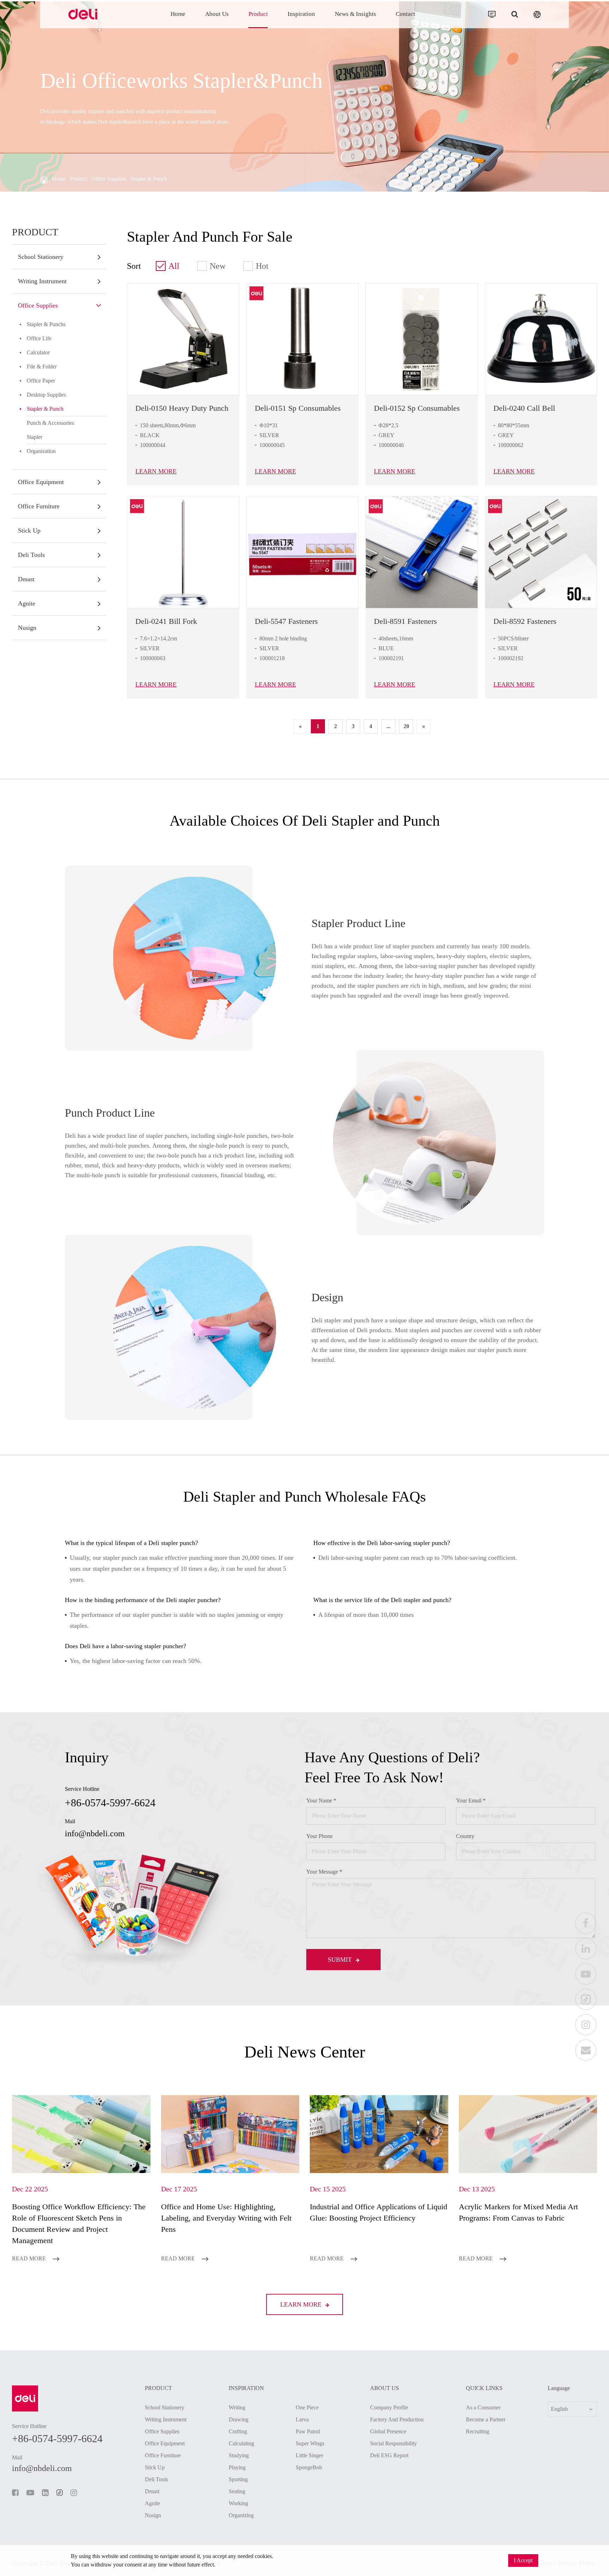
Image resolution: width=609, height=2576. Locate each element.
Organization (41, 451)
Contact (405, 14)
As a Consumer (483, 2407)
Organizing (241, 2515)
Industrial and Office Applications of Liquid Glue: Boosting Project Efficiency (379, 2212)
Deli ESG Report (389, 2455)
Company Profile (389, 2407)
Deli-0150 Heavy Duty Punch (182, 408)
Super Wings (310, 2443)
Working (238, 2503)
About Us (217, 14)
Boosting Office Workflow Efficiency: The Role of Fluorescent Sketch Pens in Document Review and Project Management (79, 2224)
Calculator (38, 352)
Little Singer (309, 2455)
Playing (237, 2467)
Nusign (27, 628)
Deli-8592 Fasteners (525, 621)
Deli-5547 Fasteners (286, 621)
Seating (237, 2491)
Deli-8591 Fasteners (405, 621)
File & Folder (42, 367)
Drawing (239, 2419)
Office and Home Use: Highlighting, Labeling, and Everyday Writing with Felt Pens (226, 2218)
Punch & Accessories (50, 423)
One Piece (307, 2407)
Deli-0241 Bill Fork (166, 621)
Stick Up (29, 530)
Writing (237, 2407)
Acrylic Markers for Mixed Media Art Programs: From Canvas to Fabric (518, 2212)
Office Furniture (39, 506)
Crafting (238, 2431)
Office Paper (41, 381)
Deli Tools (31, 555)
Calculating (241, 2443)
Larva (302, 2419)
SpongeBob (309, 2467)
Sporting (238, 2479)
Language (559, 2388)
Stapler (35, 437)
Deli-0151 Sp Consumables (298, 408)
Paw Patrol (308, 2431)
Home (178, 14)
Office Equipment (41, 482)
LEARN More (156, 471)
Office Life (39, 338)
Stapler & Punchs (46, 324)
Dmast (26, 579)
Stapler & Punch (149, 179)
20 (406, 726)
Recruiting (478, 2431)
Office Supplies (109, 179)
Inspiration (301, 14)
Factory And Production (397, 2419)
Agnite (27, 603)
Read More (30, 2258)
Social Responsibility (393, 2443)
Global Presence (388, 2431)
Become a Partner (486, 2419)
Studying (239, 2455)
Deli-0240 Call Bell (524, 408)
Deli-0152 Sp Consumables (417, 408)
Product (258, 14)
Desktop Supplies (46, 395)
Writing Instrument (42, 281)
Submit (341, 1960)
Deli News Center (305, 2052)
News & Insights (355, 14)
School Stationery (41, 257)
